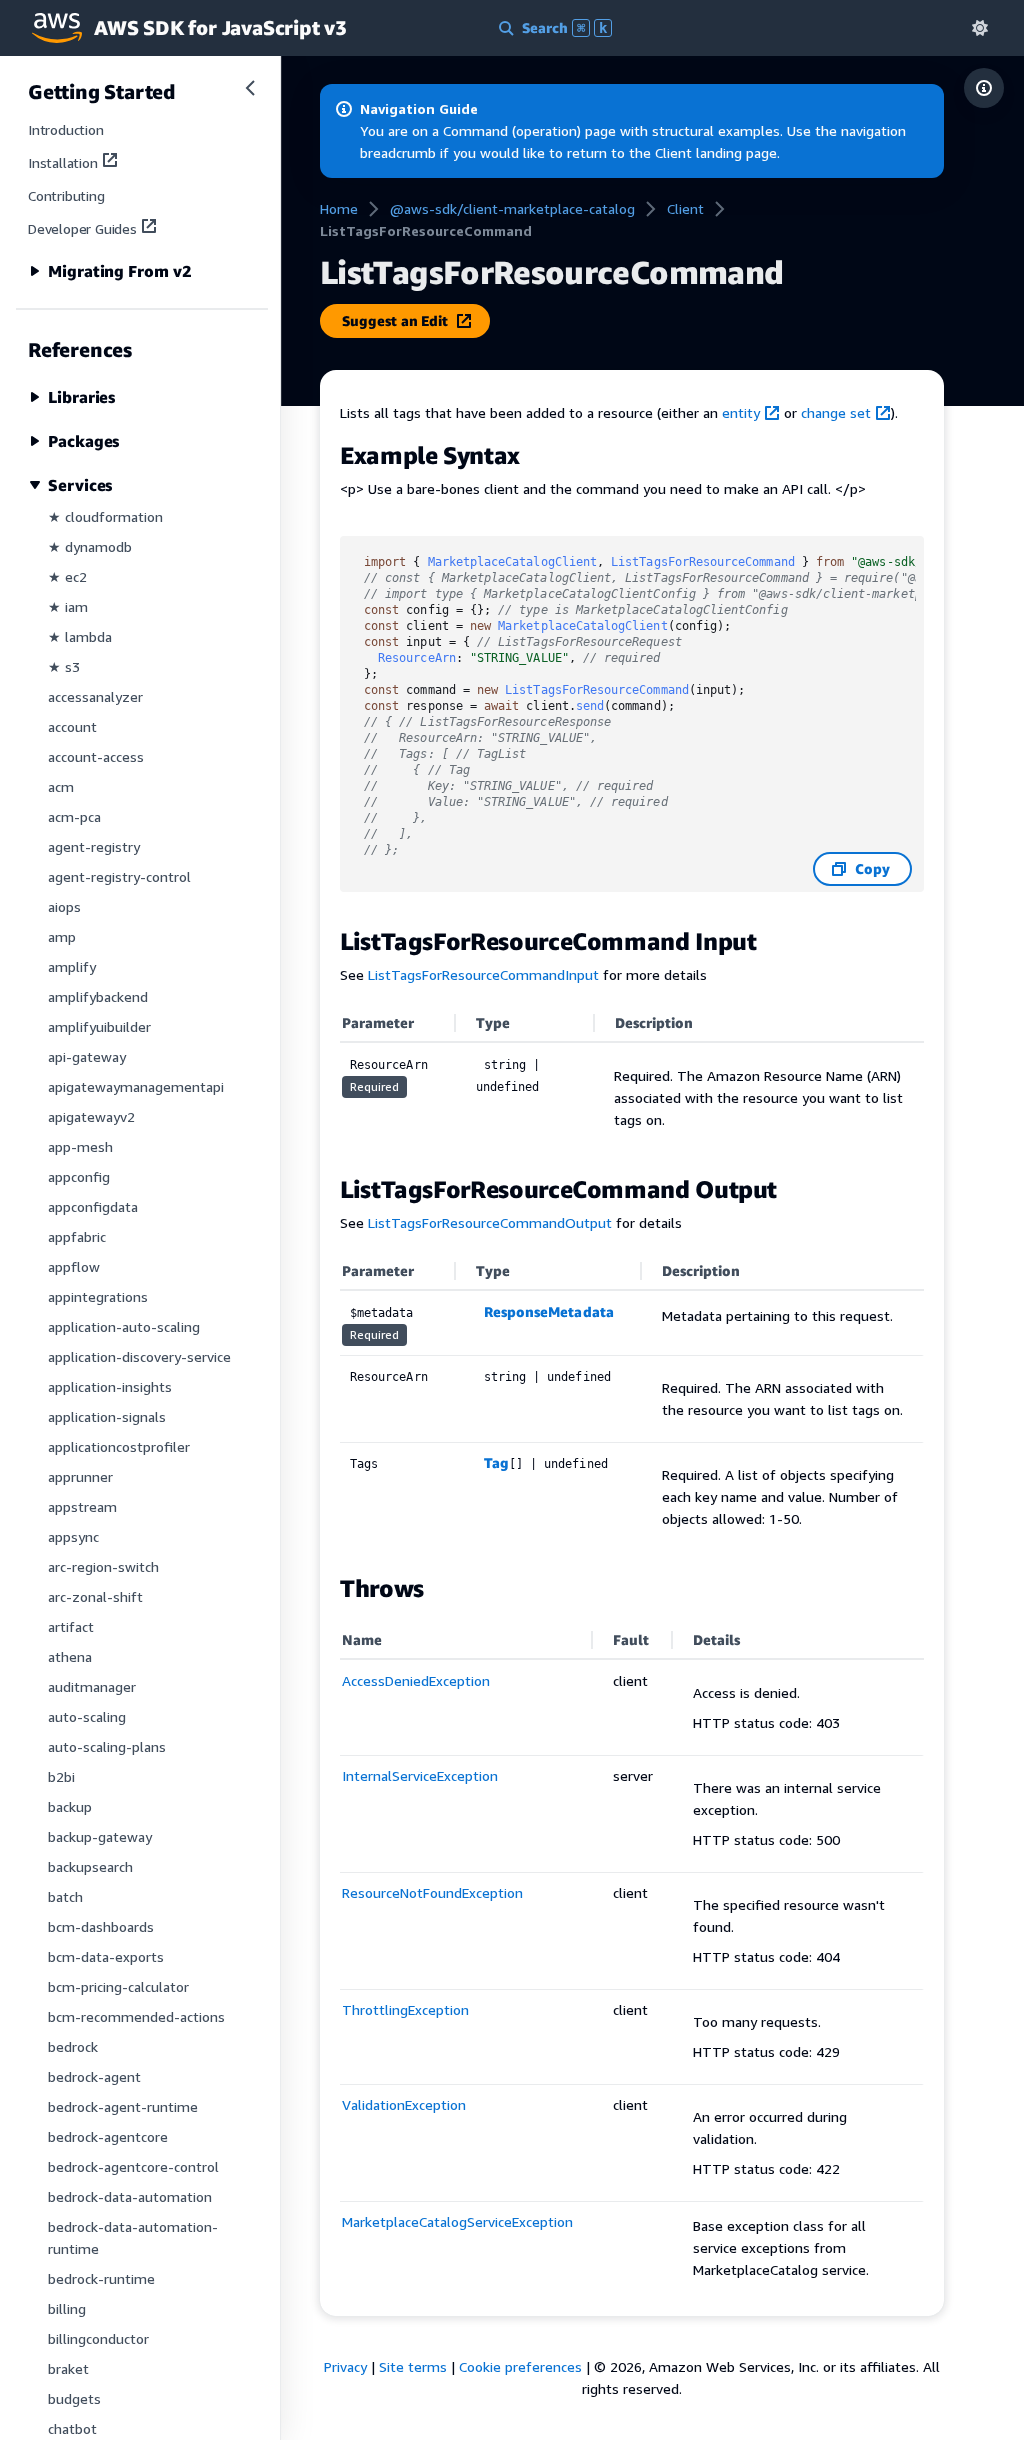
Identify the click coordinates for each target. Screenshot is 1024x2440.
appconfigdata (93, 1206)
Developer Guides (82, 228)
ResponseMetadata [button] (549, 1311)
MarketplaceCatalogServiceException (457, 2221)
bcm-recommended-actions (136, 2016)
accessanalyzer (95, 696)
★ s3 (64, 666)
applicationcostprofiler (119, 1446)
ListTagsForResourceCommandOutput (490, 1222)
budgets (74, 2398)
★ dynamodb (90, 546)
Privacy (345, 2366)
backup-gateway (100, 1836)
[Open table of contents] (984, 88)
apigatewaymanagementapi (136, 1086)
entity (741, 412)
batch (65, 1896)
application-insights (110, 1386)
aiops (64, 906)
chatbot (72, 2428)
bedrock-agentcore (108, 2136)
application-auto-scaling (124, 1326)
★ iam (68, 606)
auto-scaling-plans (107, 1746)
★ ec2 (67, 576)
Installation (63, 162)
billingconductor (98, 2338)
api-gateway (87, 1056)
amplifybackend (98, 996)
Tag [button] (496, 1462)
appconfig (79, 1176)
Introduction (66, 129)
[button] (980, 27)
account (72, 726)
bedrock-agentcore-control (133, 2166)
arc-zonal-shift (95, 1596)
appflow (74, 1266)
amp (62, 936)
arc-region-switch (103, 1566)
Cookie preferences (520, 2366)
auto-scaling (87, 1716)
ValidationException (404, 2104)
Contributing (66, 195)
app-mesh (80, 1146)
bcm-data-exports (106, 1956)
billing (67, 2308)
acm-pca (74, 816)
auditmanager (92, 1686)
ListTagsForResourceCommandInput (483, 974)
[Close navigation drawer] (250, 88)
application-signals (107, 1416)
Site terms (413, 2366)
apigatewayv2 (91, 1116)
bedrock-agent (94, 2076)
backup (70, 1806)
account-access (96, 756)
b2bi (61, 1776)
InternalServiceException (420, 1775)
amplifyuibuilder (99, 1026)
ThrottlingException (405, 2009)
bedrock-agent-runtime (123, 2106)
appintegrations (98, 1296)
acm (61, 786)
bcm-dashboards (101, 1926)
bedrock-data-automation (130, 2196)
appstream (82, 1506)
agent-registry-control (119, 876)
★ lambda (80, 636)
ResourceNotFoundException (432, 1892)
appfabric (77, 1236)
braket (68, 2368)
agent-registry (94, 846)
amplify (72, 966)
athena (70, 1656)
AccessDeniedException (416, 1680)
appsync (73, 1536)
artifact (71, 1626)
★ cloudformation (105, 516)
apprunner (80, 1476)
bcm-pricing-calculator (118, 1986)
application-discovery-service (139, 1356)
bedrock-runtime (101, 2278)
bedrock (73, 2046)
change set (836, 412)
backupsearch (90, 1866)
